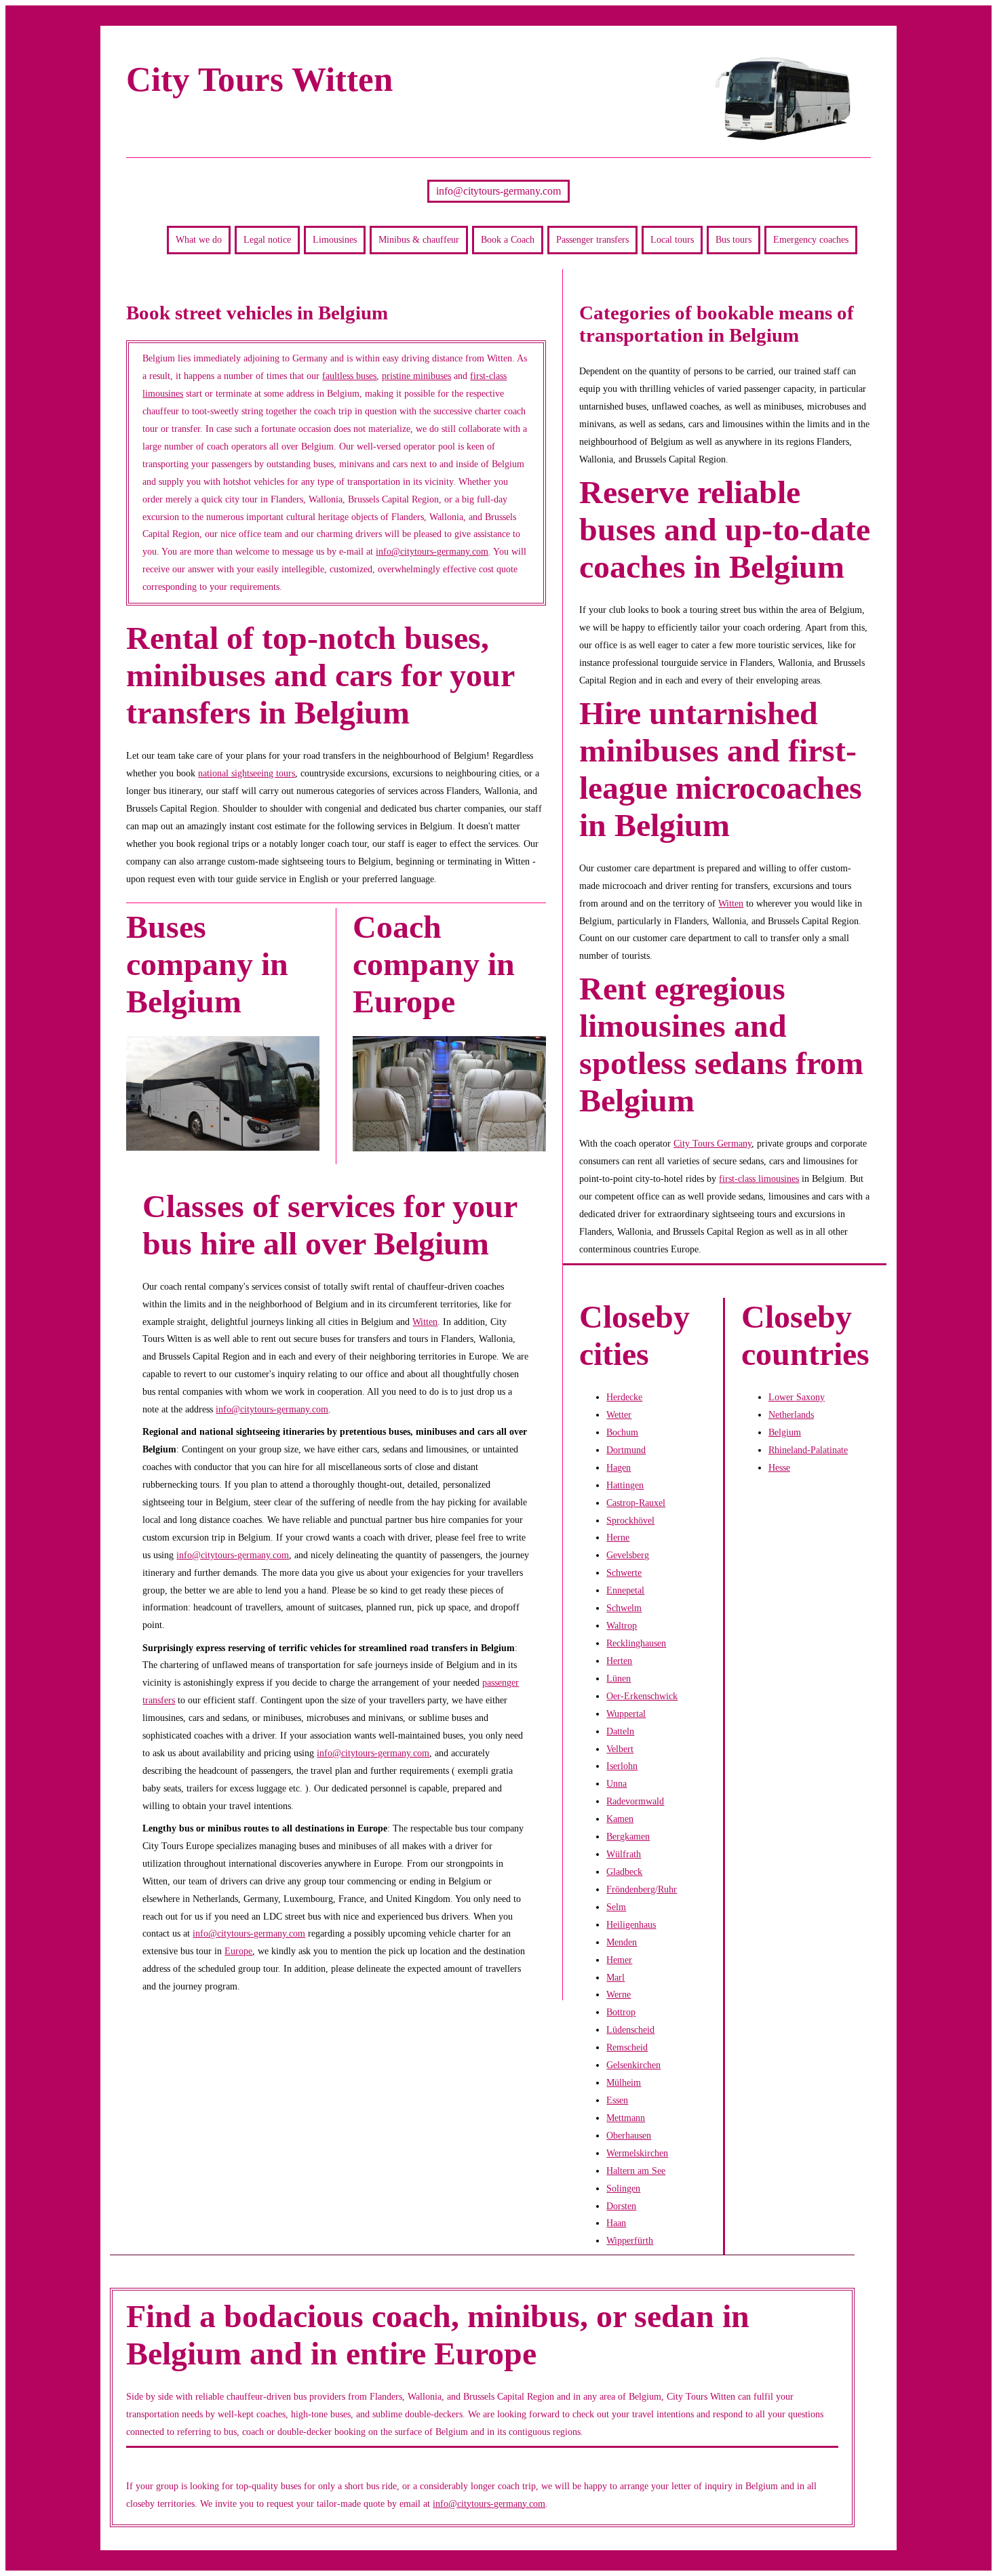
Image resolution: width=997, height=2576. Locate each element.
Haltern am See (636, 2171)
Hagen (619, 1467)
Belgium (785, 1432)
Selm (616, 1907)
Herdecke (624, 1397)
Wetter (619, 1414)
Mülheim (624, 2082)
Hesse (779, 1467)
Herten (619, 1661)
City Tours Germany (712, 1143)
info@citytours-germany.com (498, 191)
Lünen (619, 1678)
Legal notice (267, 239)
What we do (199, 239)
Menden (622, 1942)
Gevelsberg (628, 1555)
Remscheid (627, 2047)
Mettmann (626, 2118)
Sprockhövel (630, 1520)
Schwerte (624, 1572)
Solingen (623, 2188)
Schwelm (624, 1608)
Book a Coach (508, 239)
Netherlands (791, 1414)
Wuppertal (626, 1713)
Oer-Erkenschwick (642, 1696)
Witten (425, 1322)
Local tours (672, 239)
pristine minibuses (416, 376)
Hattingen (625, 1485)
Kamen (620, 1819)
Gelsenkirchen (633, 2065)
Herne (618, 1537)
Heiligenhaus (631, 1924)
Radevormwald (635, 1801)
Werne (619, 1994)
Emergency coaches (811, 239)
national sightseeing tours (247, 773)
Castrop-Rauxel (636, 1503)
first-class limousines (759, 1178)
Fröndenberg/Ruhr (642, 1889)
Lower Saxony (797, 1397)
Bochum (622, 1432)
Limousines (335, 239)
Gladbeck (624, 1871)
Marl (615, 1977)
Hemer (619, 1960)
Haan (616, 2223)
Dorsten (621, 2206)
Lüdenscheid (630, 2029)
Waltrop (622, 1625)
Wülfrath (624, 1854)
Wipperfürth (630, 2240)
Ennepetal (625, 1590)
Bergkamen (628, 1836)
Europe (238, 1951)
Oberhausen (629, 2135)
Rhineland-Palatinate (808, 1450)
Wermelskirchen (637, 2153)
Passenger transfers (592, 239)
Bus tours (734, 239)
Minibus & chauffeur (419, 239)
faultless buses (349, 376)
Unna (617, 1783)
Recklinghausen (636, 1643)
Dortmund (626, 1450)
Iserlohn (622, 1766)
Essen (617, 2100)
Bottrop (621, 2012)
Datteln (620, 1731)
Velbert (620, 1749)
